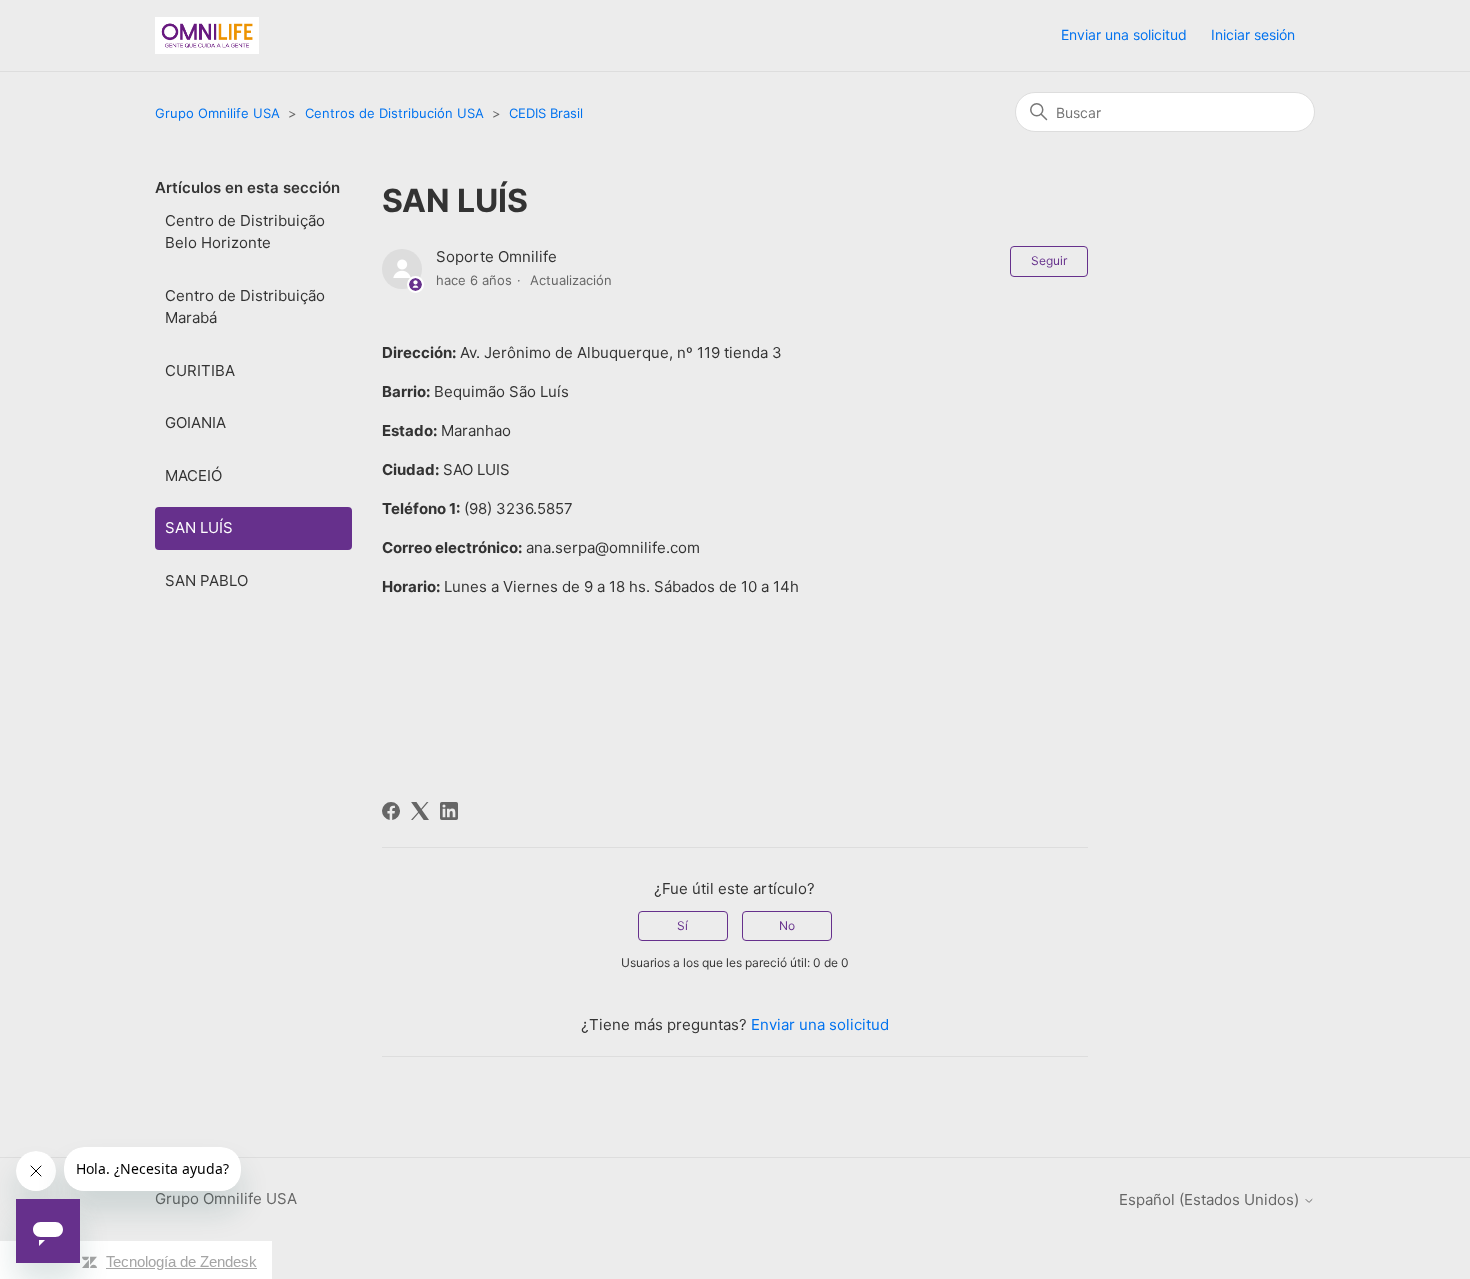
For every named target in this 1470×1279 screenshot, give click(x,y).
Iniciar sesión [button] (1253, 34)
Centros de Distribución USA (394, 113)
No (787, 925)
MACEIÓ (193, 475)
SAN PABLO (206, 580)
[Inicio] (207, 35)
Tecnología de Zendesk (181, 1261)
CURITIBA (200, 370)
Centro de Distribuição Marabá (245, 307)
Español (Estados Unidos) (1211, 1199)
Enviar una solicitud (1124, 34)
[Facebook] (391, 811)
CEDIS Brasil (546, 113)
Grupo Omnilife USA (217, 113)
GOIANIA (195, 422)
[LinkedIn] (449, 811)
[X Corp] (420, 811)
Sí (682, 925)
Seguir (1049, 260)
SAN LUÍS (199, 527)
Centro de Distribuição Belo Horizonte (245, 232)
